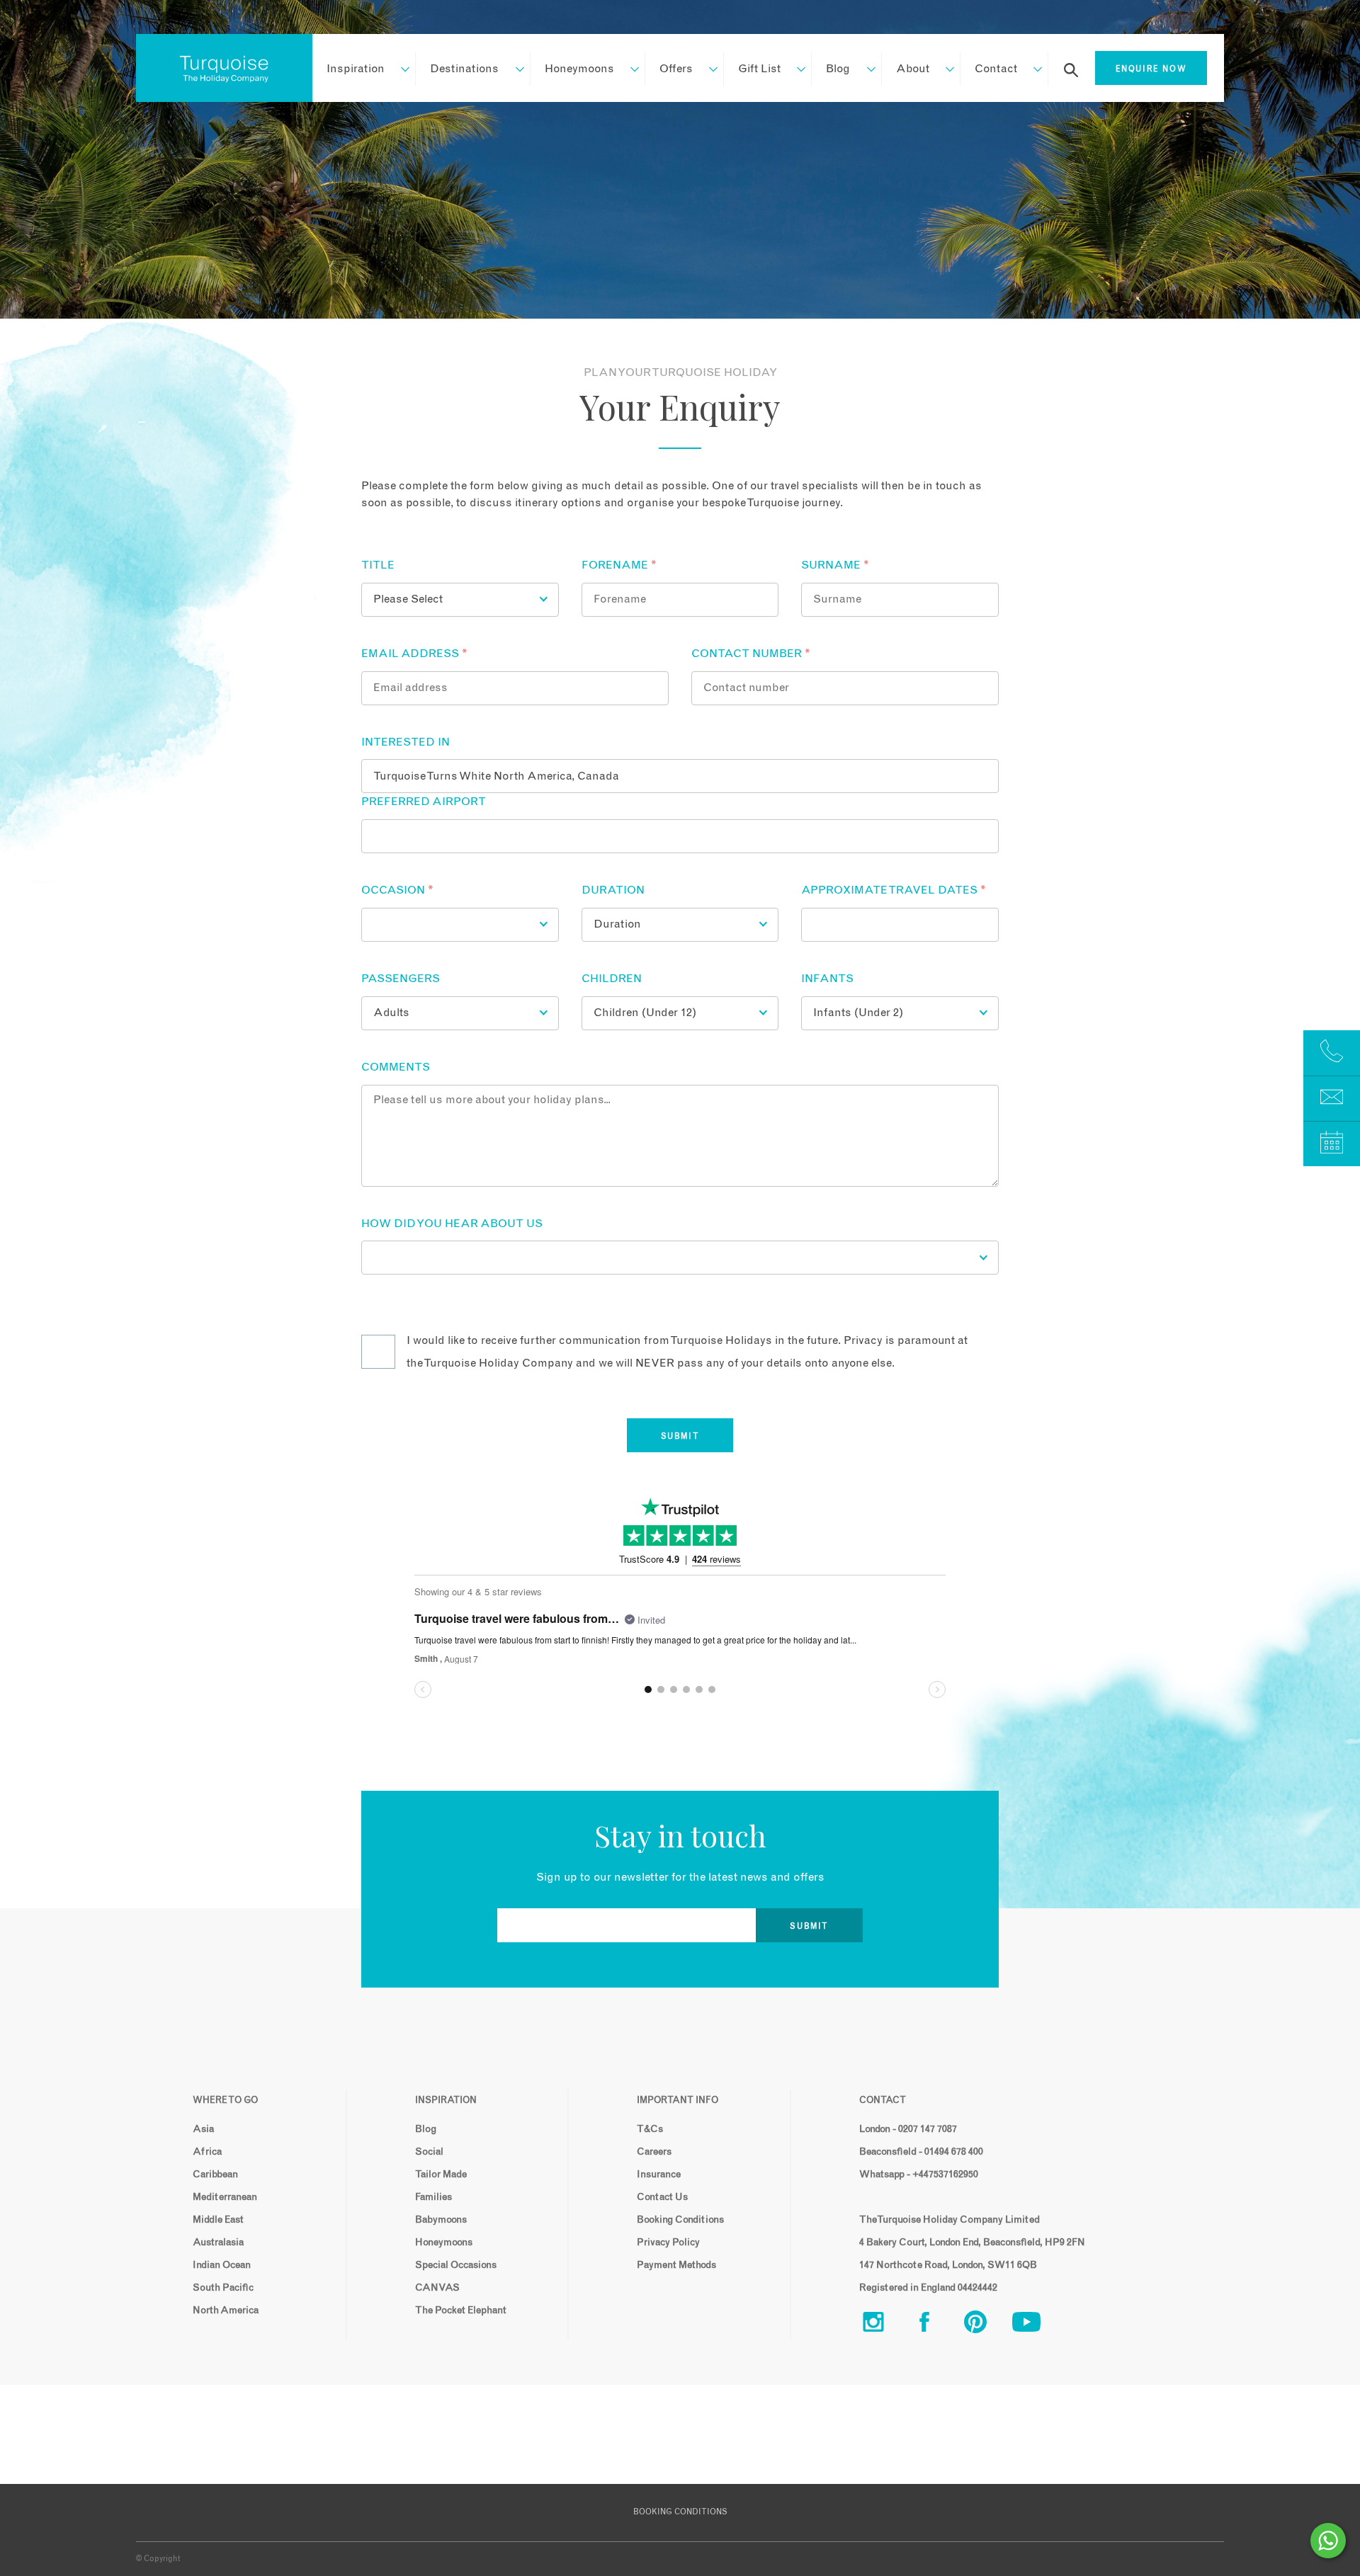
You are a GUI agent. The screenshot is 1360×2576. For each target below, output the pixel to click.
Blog (838, 69)
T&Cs (650, 2129)
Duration (613, 890)
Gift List (759, 69)
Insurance (659, 2175)
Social (429, 2152)
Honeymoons (579, 69)
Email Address (414, 654)
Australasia (218, 2242)
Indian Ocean (222, 2265)
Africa (207, 2152)
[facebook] (936, 2325)
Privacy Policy (668, 2242)
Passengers (401, 979)
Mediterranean (225, 2197)
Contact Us (662, 2197)
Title (378, 565)
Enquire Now (1151, 69)
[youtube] (1038, 2325)
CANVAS (437, 2288)
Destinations (464, 69)
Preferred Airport (424, 802)
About (913, 69)
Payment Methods (676, 2265)
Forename (619, 565)
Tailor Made (441, 2175)
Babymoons (441, 2220)
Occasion (397, 890)
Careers (654, 2152)
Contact (996, 69)
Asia (203, 2129)
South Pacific (223, 2288)
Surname (835, 565)
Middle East (218, 2220)
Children (612, 979)
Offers (676, 69)
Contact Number (751, 654)
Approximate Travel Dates (894, 890)
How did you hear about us (452, 1224)
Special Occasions (456, 2265)
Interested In (406, 742)
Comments (396, 1067)
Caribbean (215, 2175)
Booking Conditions (680, 2220)
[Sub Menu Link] (398, 69)
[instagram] (885, 2325)
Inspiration (356, 69)
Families (433, 2197)
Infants (827, 979)
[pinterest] (987, 2325)
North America (226, 2310)
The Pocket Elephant (461, 2310)
